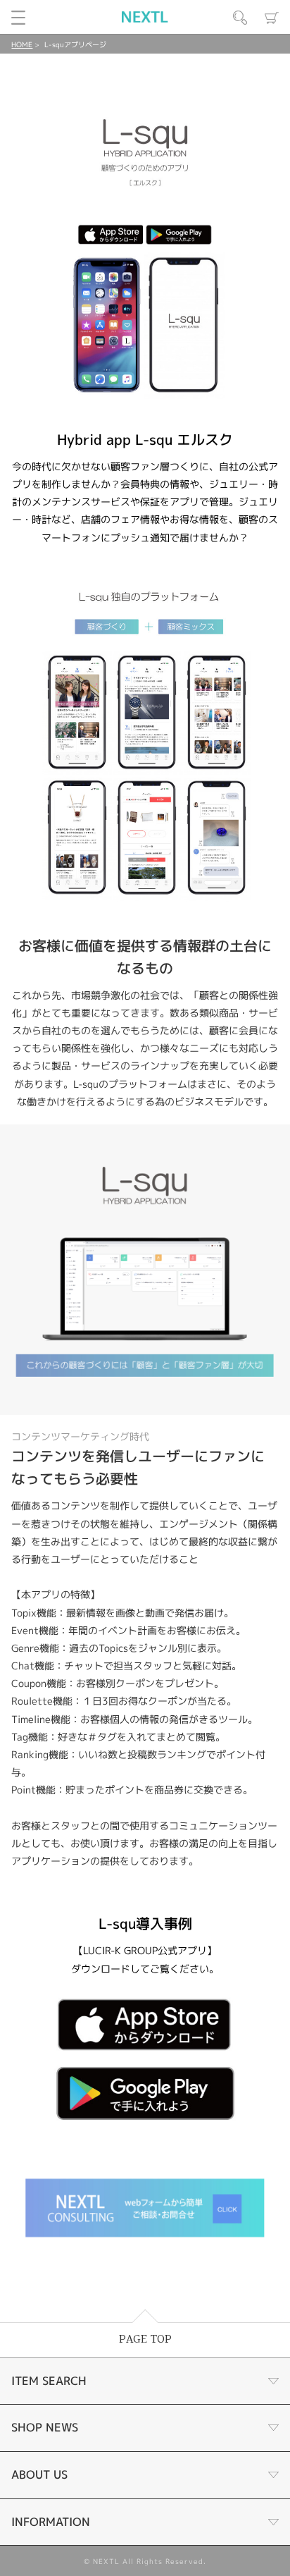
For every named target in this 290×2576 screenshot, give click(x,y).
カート (272, 18)
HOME (22, 44)
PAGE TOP (145, 2339)
